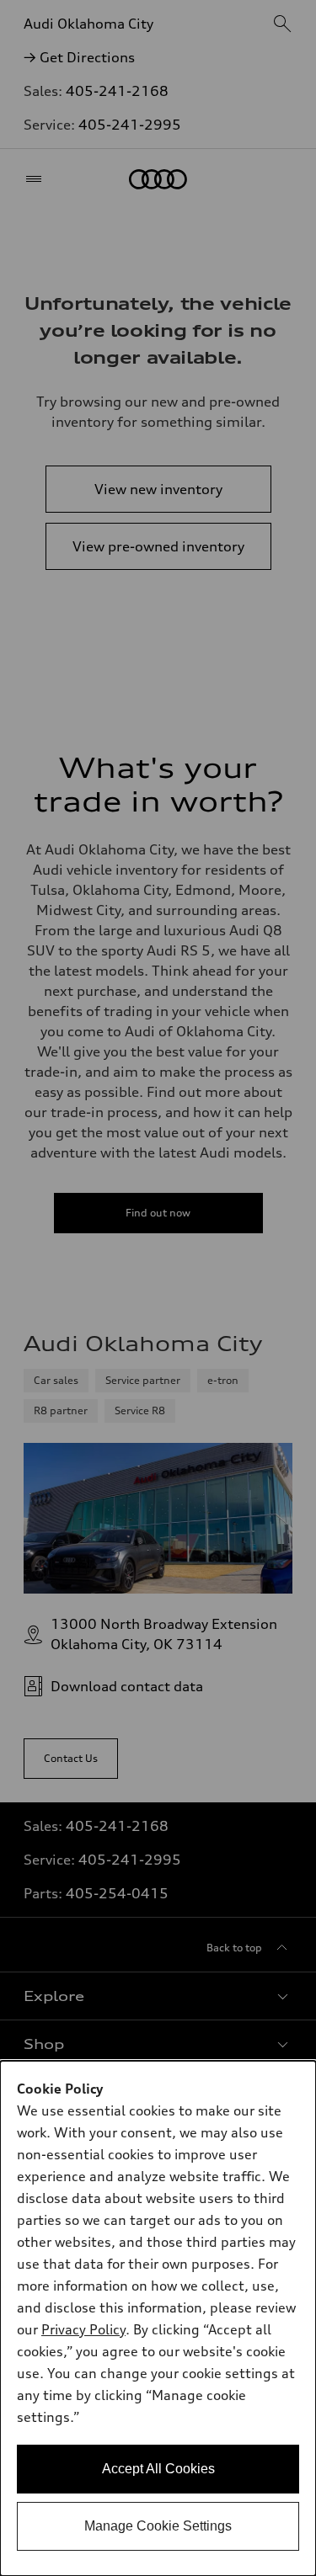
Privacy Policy (83, 2329)
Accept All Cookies (158, 2469)
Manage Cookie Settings (158, 2526)
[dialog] (158, 2318)
